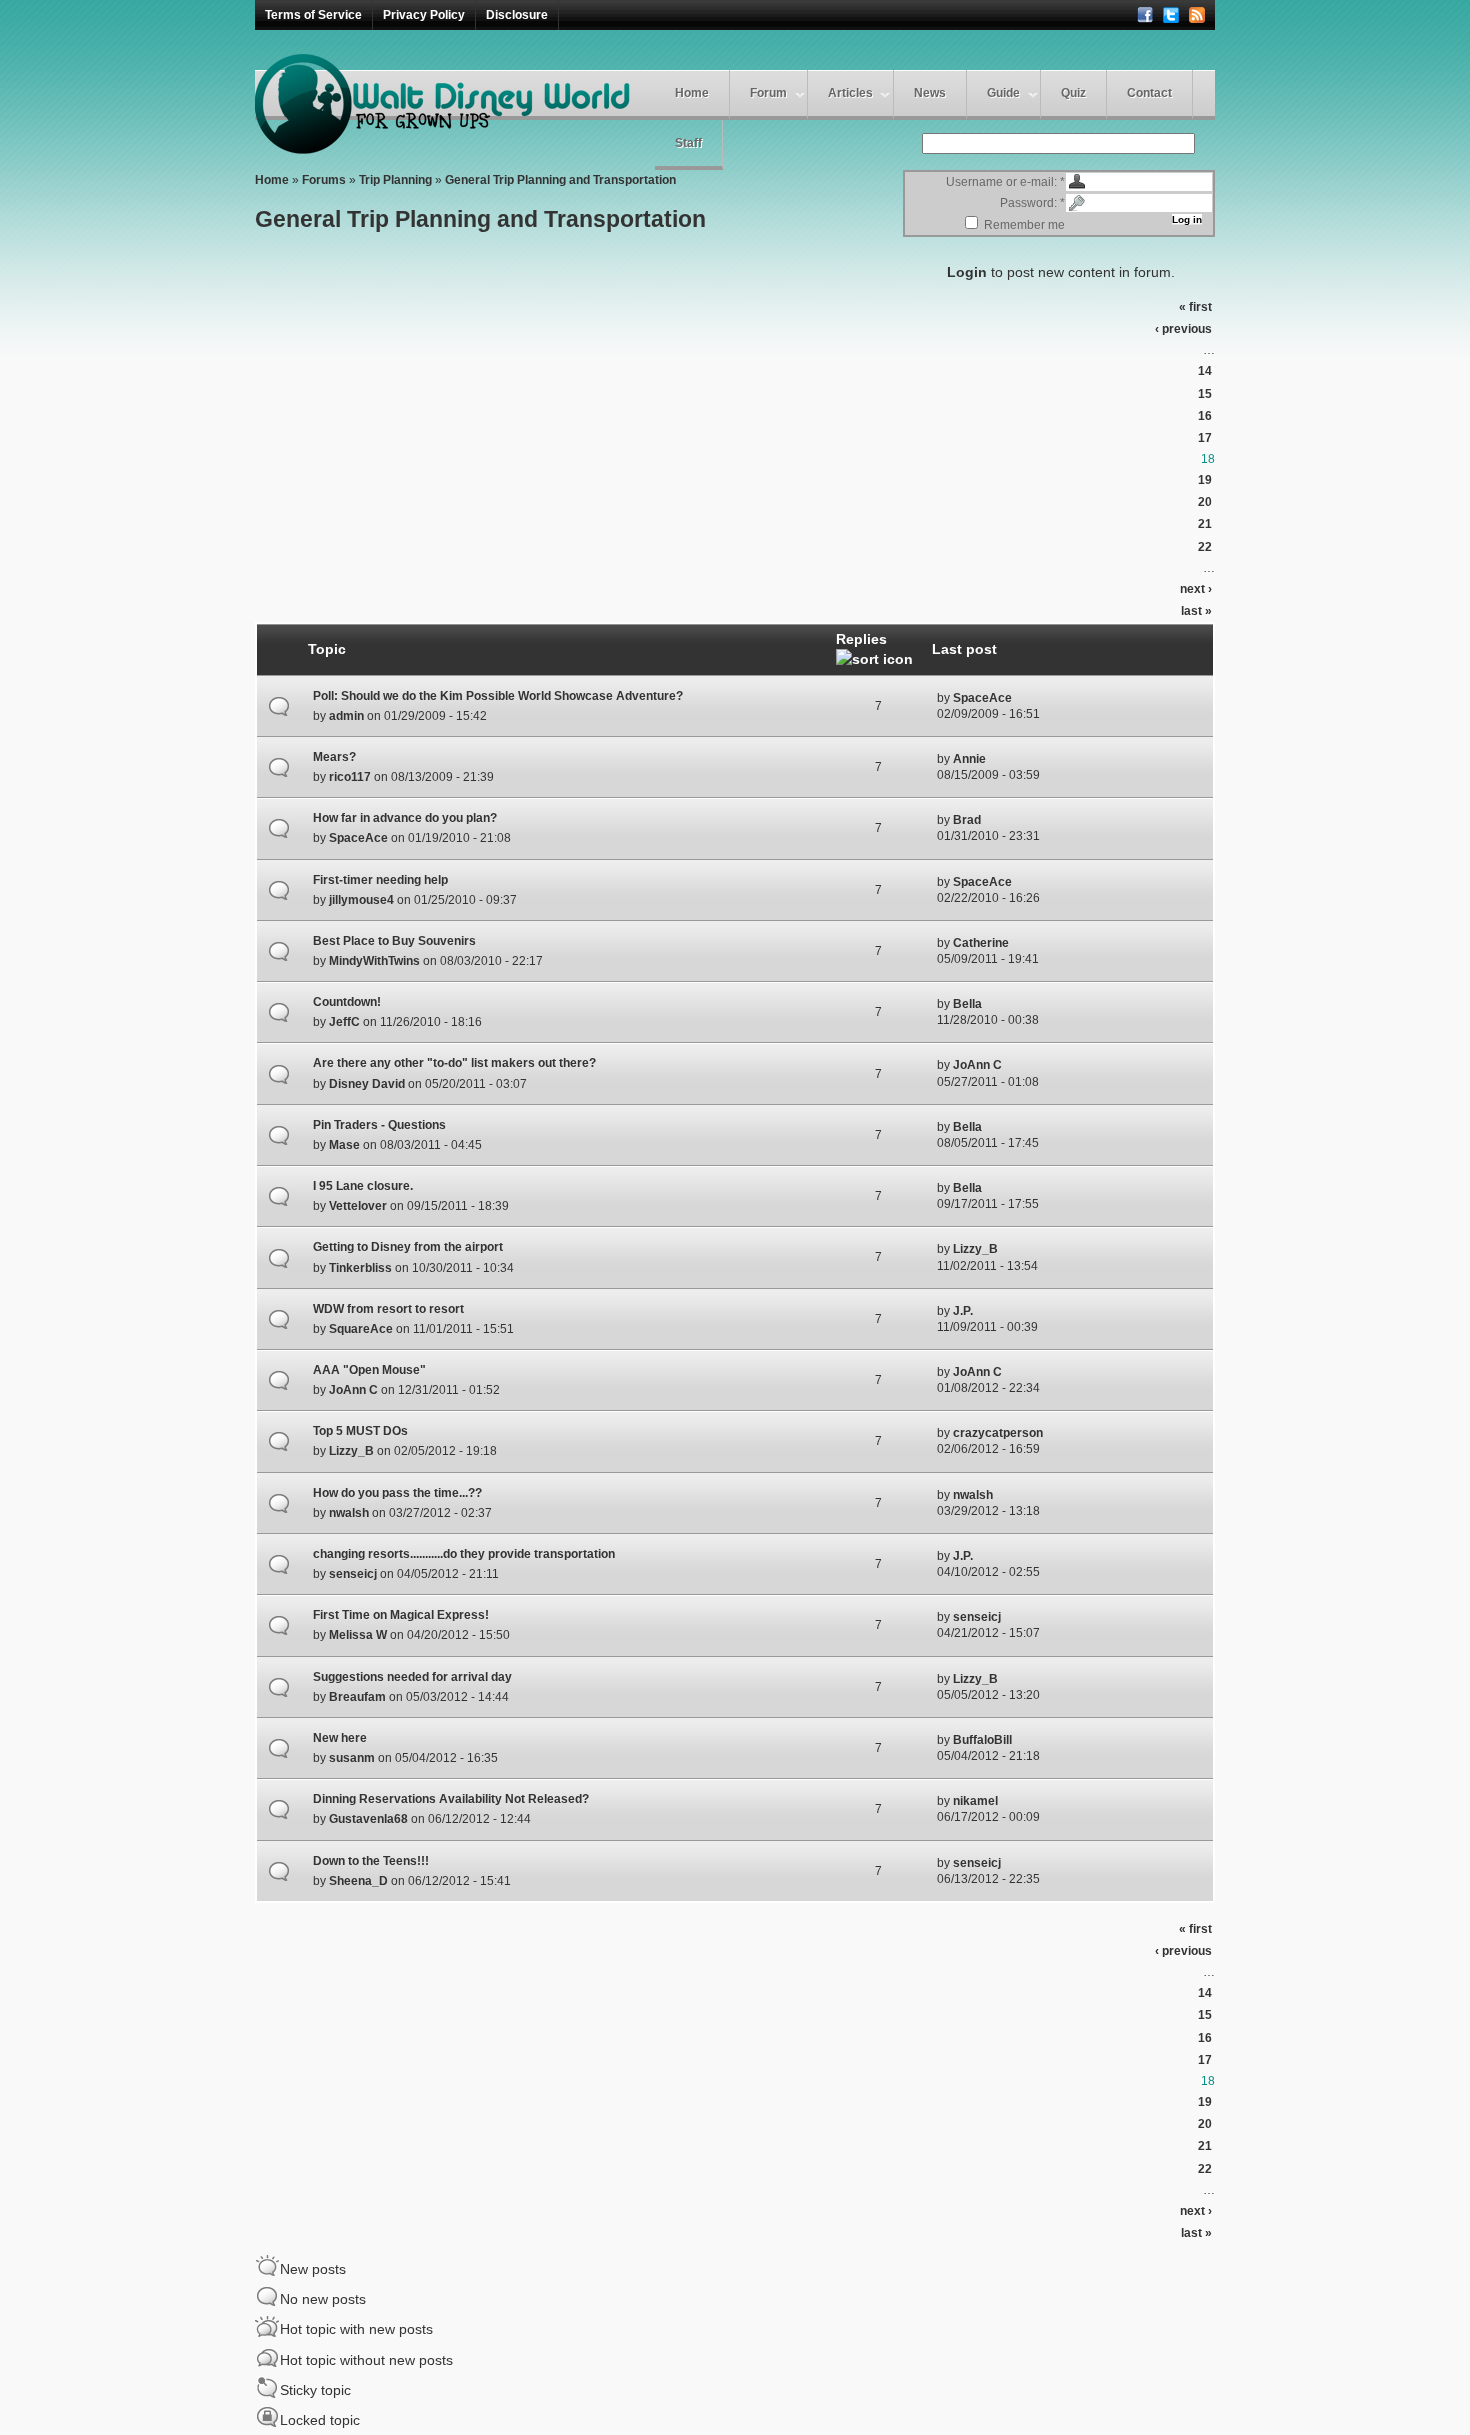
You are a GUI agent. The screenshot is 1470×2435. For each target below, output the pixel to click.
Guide (1003, 93)
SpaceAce (982, 698)
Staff (688, 143)
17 (1205, 438)
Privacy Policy (424, 15)
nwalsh (349, 1513)
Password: (1032, 203)
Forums (324, 180)
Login (967, 272)
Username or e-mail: (1005, 182)
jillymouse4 (361, 900)
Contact (1149, 93)
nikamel (975, 1801)
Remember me (1023, 225)
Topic (327, 649)
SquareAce (361, 1329)
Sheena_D (358, 1881)
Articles (850, 93)
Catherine (981, 943)
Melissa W (358, 1635)
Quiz (1073, 93)
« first (1195, 307)
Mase (344, 1145)
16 (1205, 416)
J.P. (963, 1311)
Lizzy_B (975, 1249)
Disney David (367, 1084)
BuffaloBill (982, 1740)
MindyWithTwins (374, 961)
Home (692, 93)
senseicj (353, 1574)
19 (1205, 480)
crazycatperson (998, 1433)
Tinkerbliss (360, 1268)
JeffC (344, 1022)
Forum (768, 93)
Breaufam (357, 1697)
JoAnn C (977, 1065)
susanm (352, 1758)
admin (346, 716)
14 (1205, 371)
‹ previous (1183, 329)
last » (1196, 611)
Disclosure (517, 15)
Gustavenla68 (368, 1819)
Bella (967, 1004)
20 (1205, 502)
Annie (969, 759)
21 (1205, 524)
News (930, 93)
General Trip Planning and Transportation (560, 180)
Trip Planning (395, 180)
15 (1205, 394)
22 (1205, 547)
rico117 (350, 777)
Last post (964, 649)
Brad (967, 820)
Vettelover (358, 1206)
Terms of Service (313, 15)
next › (1196, 589)
